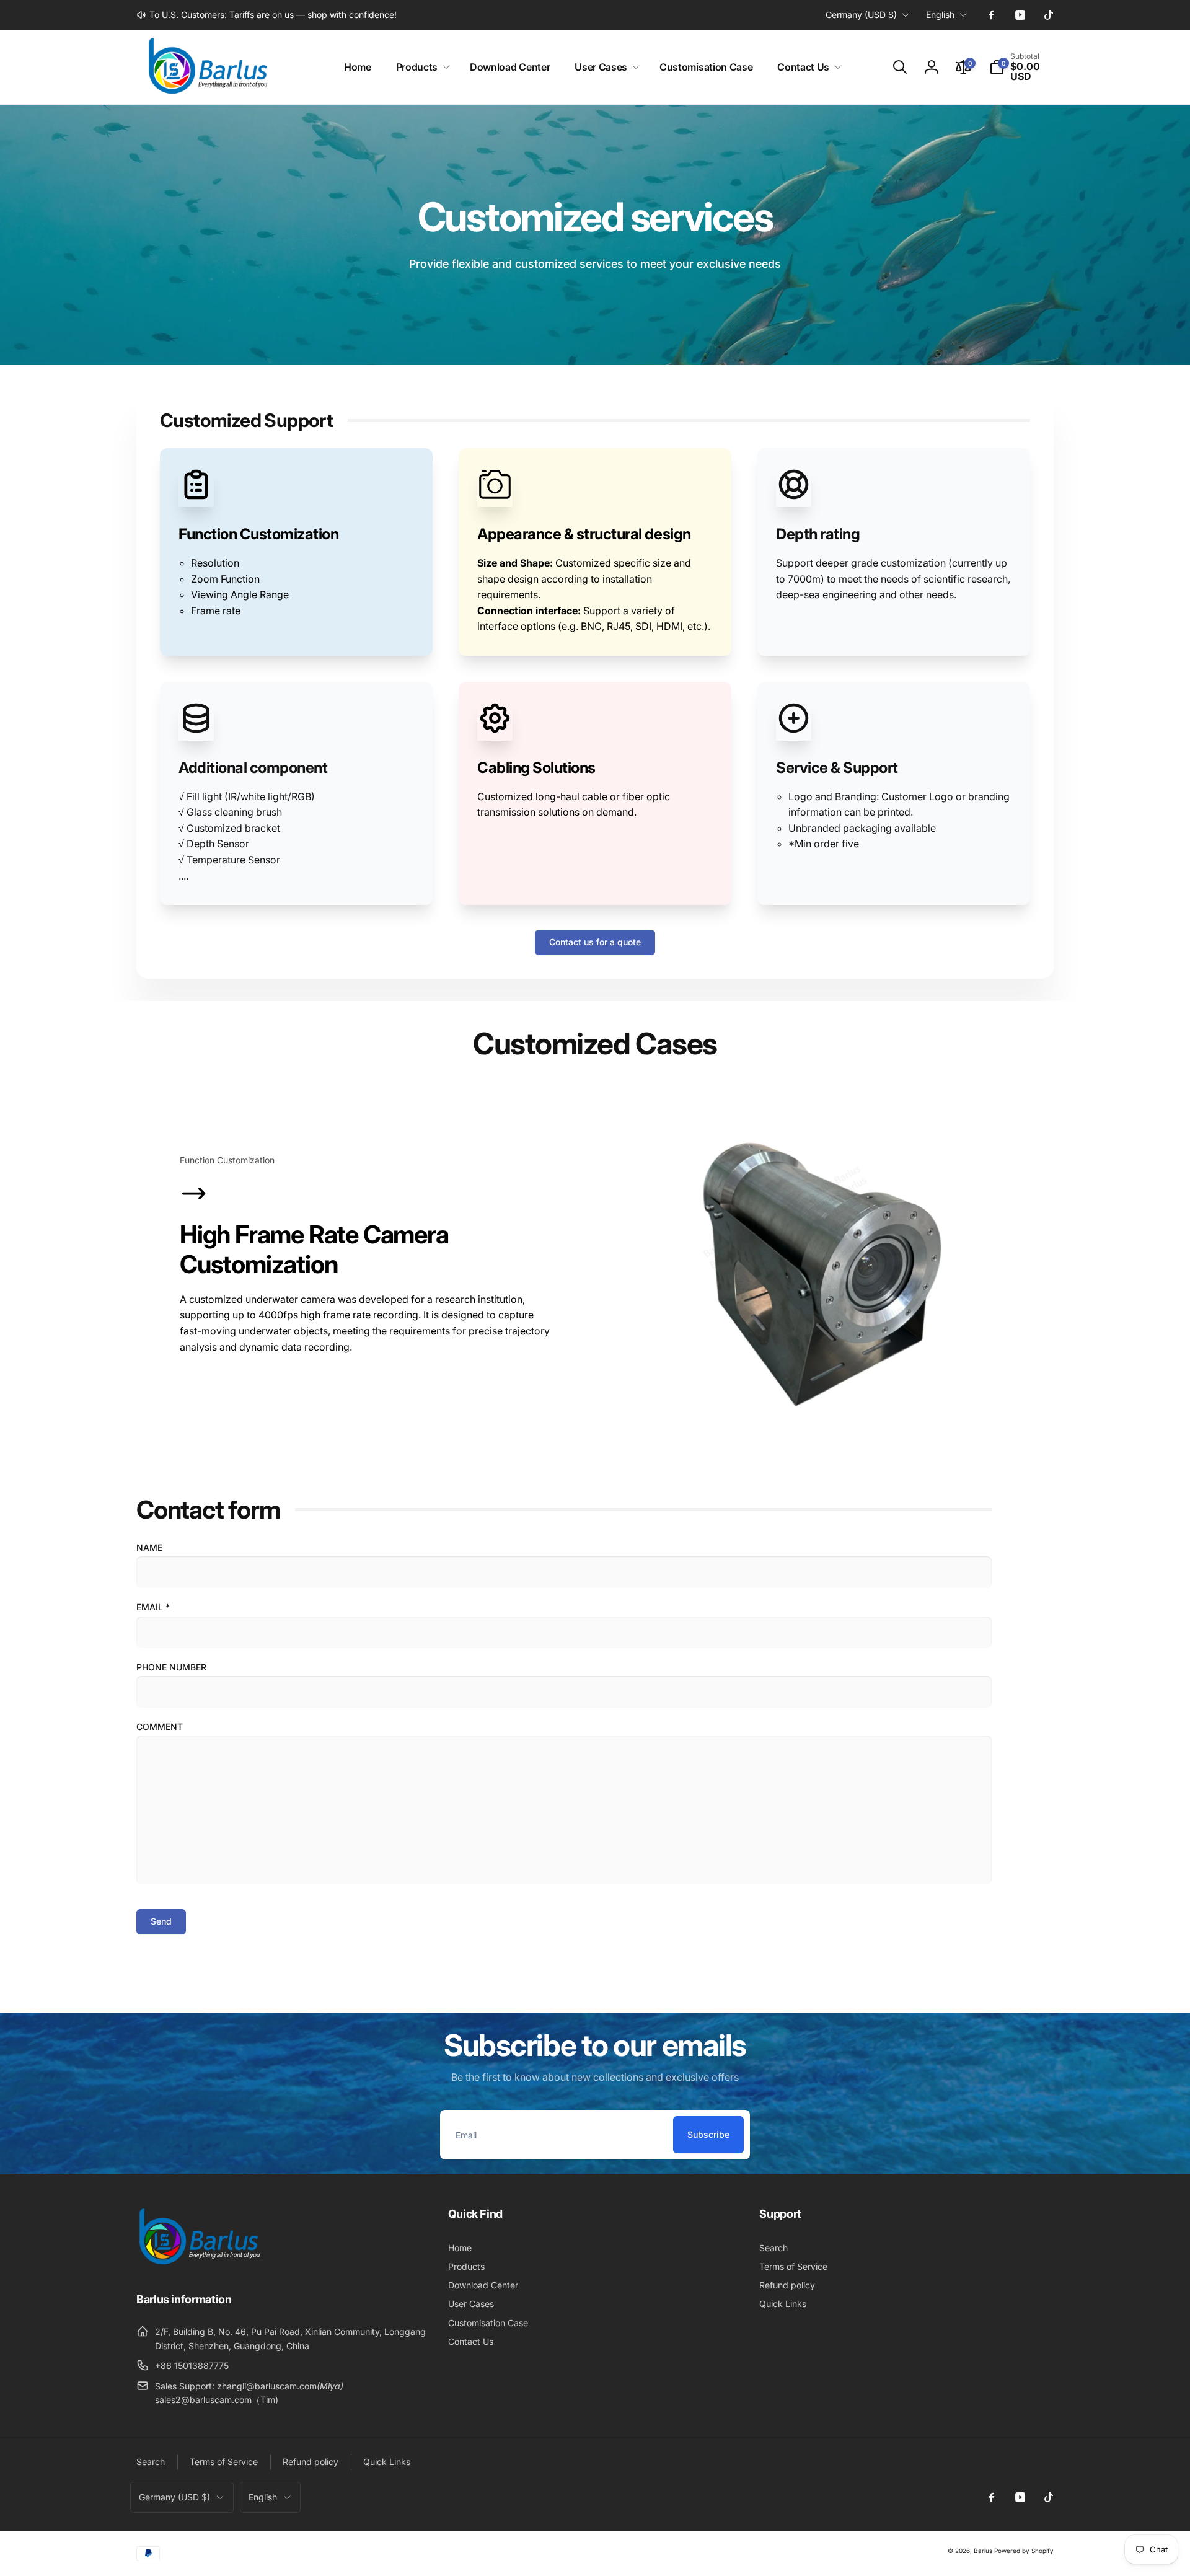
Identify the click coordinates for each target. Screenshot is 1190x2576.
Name (149, 1547)
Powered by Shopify (1024, 2551)
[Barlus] (198, 2265)
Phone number (171, 1667)
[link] (267, 15)
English (940, 15)
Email (153, 1607)
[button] (421, 67)
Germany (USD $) (861, 15)
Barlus (983, 2551)
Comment (160, 1727)
